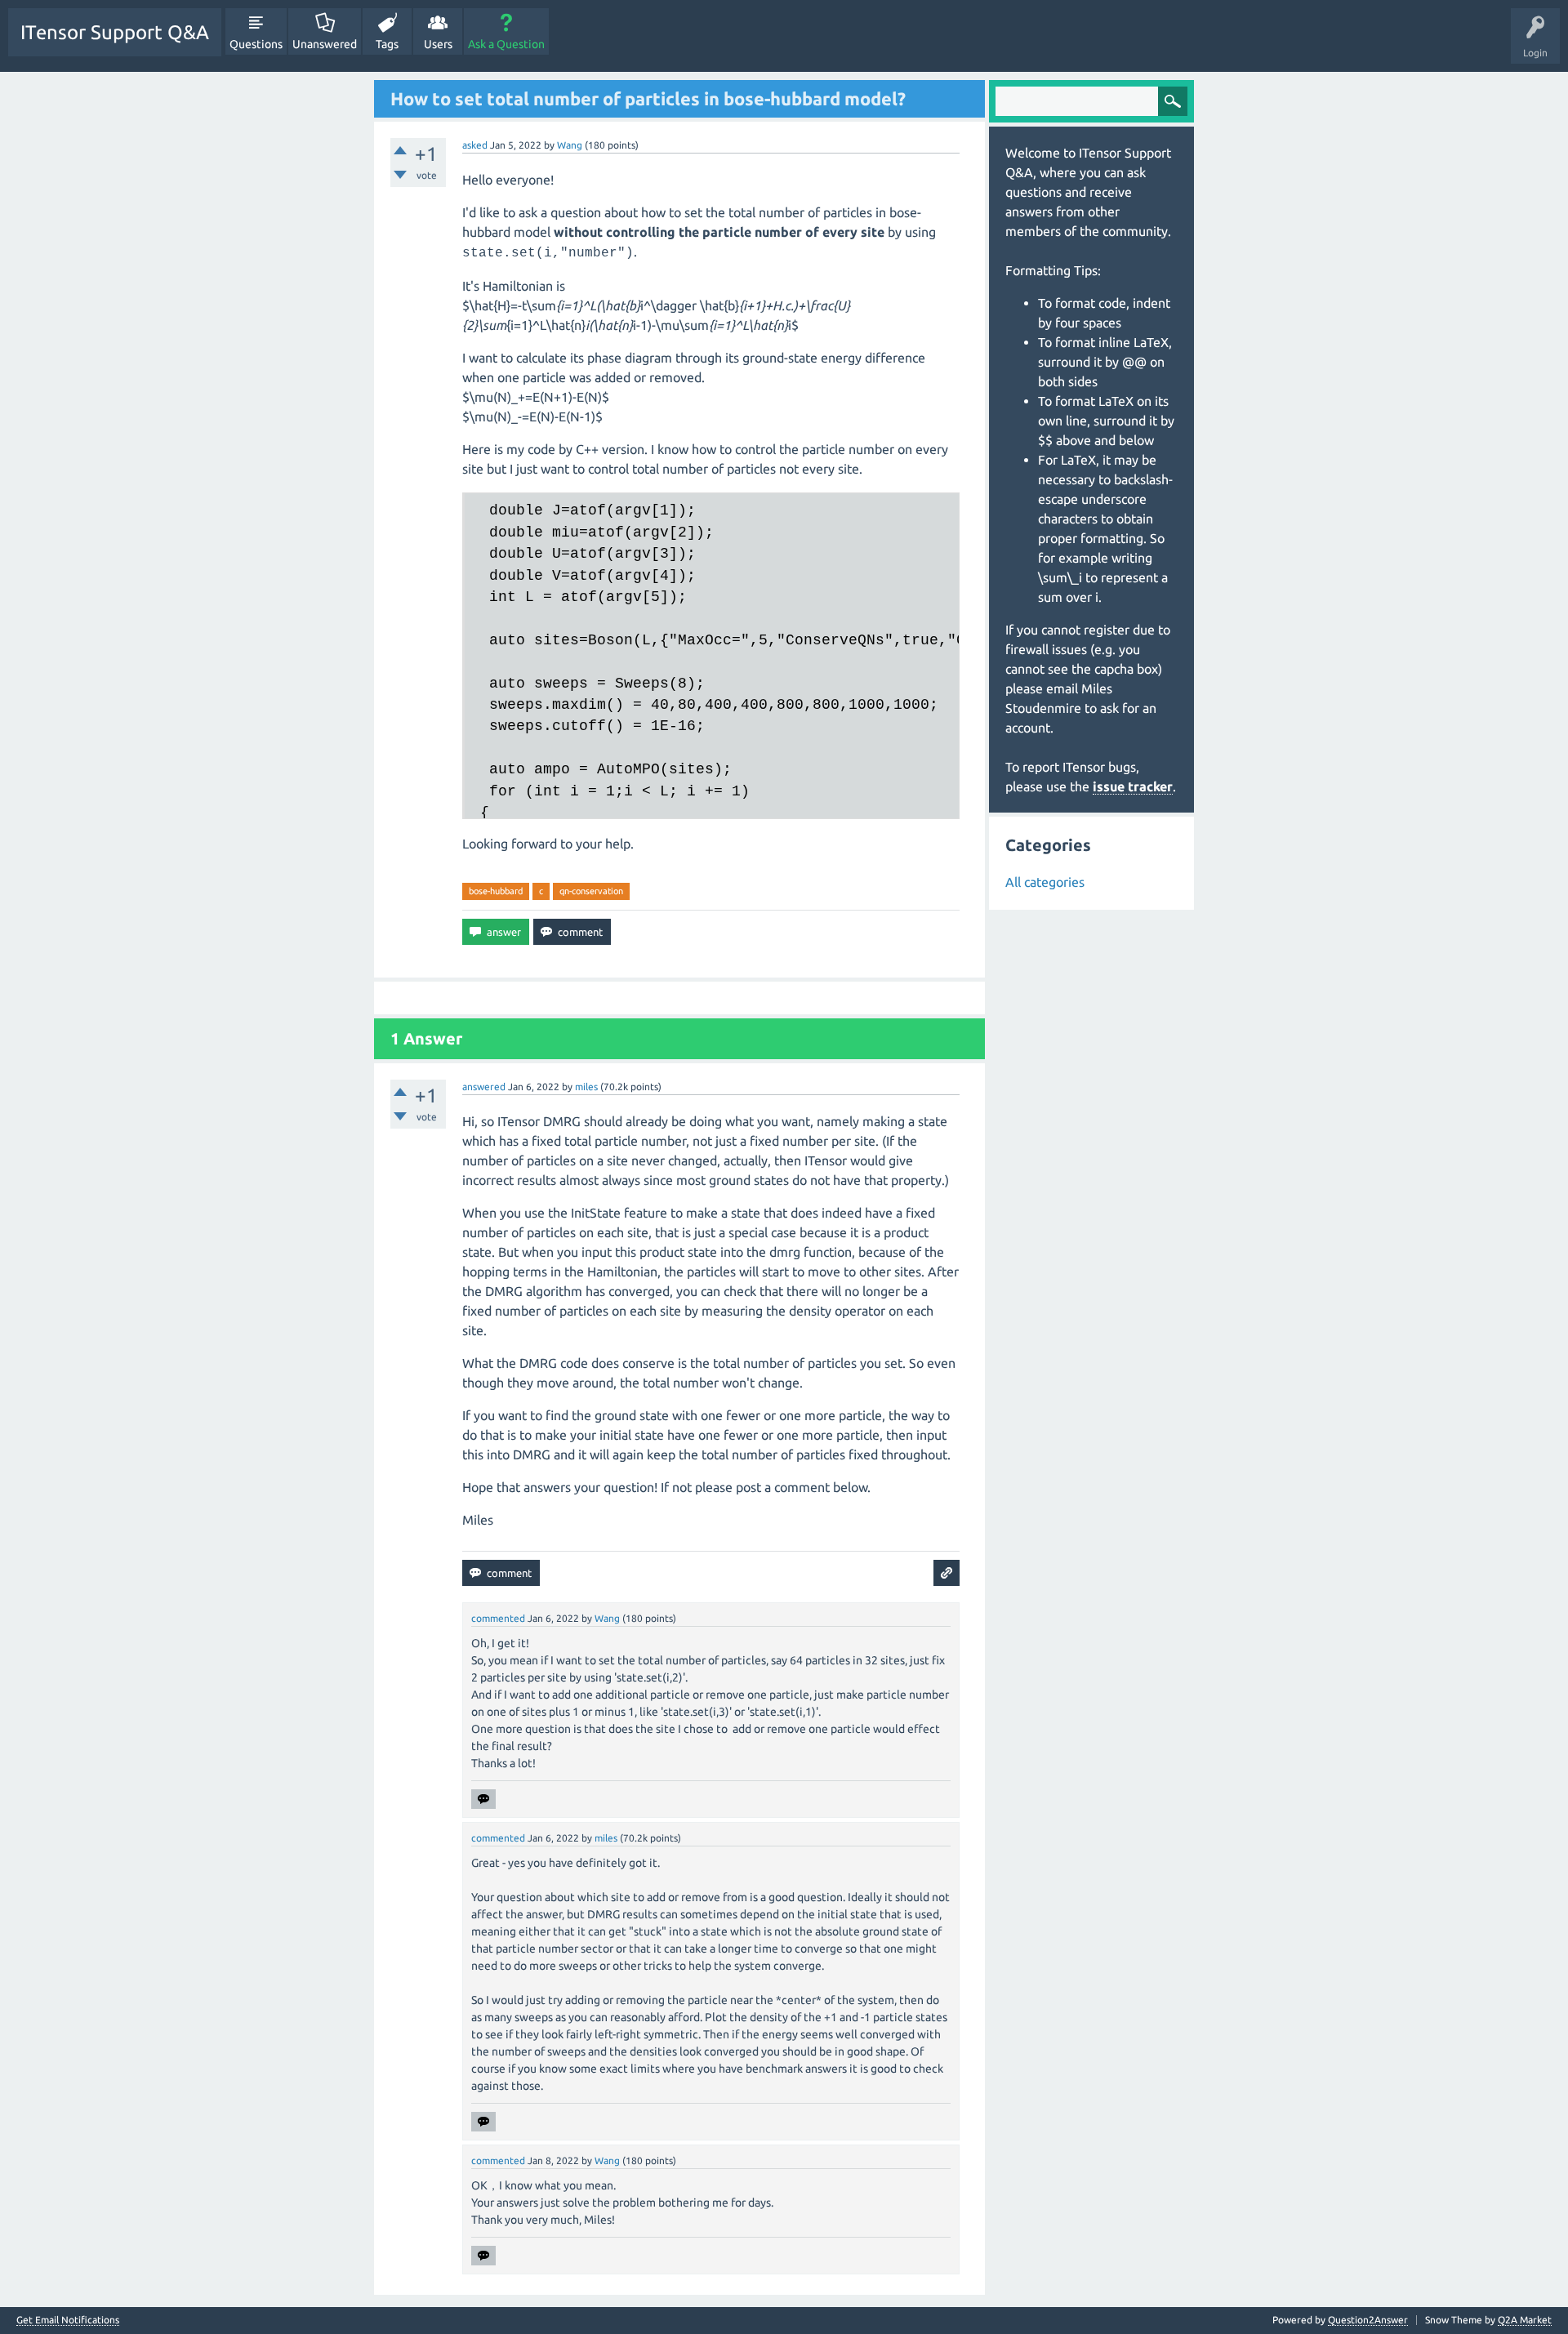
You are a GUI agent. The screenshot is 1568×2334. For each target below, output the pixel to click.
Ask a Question (506, 44)
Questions (256, 44)
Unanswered (325, 44)
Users (438, 44)
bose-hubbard (496, 891)
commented (498, 1618)
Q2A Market (1525, 2320)
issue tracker (1133, 786)
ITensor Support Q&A (115, 32)
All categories (1045, 882)
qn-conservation (591, 891)
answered (484, 1087)
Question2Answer (1368, 2320)
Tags (387, 44)
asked (475, 145)
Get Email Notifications (68, 2320)
